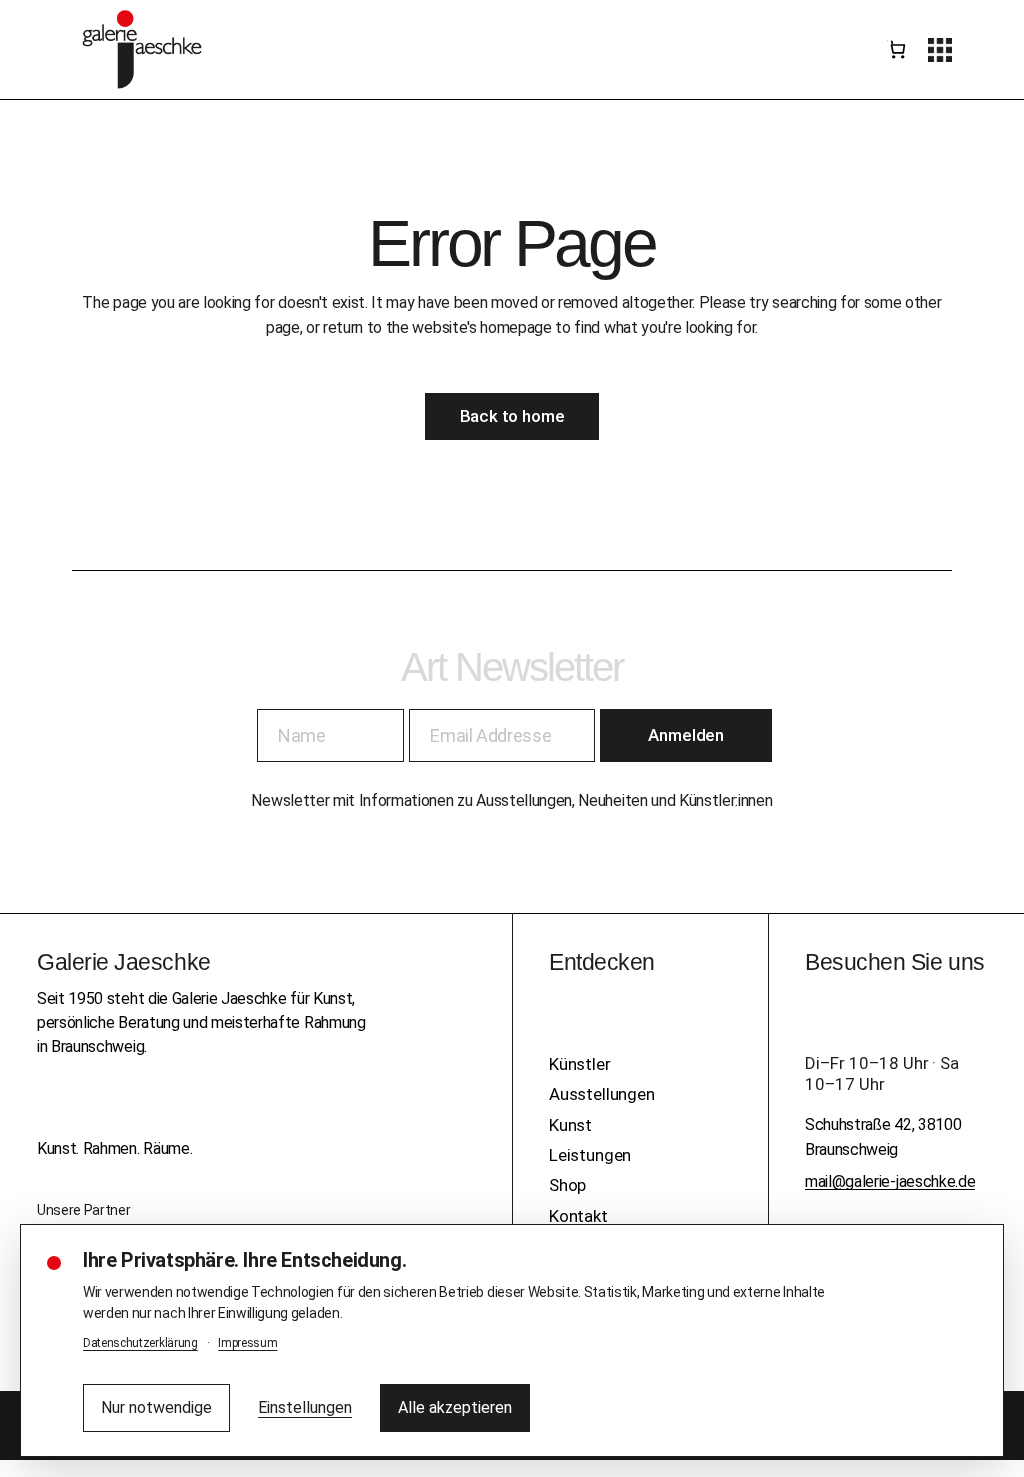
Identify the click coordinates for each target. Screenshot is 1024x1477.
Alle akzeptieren (455, 1407)
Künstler (580, 1064)
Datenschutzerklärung (140, 1343)
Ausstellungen (602, 1094)
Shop (567, 1185)
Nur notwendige (156, 1407)
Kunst (570, 1125)
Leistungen (590, 1155)
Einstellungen (305, 1407)
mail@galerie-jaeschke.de (890, 1181)
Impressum (247, 1343)
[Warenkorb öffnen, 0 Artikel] (896, 50)
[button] (940, 50)
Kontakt (578, 1216)
